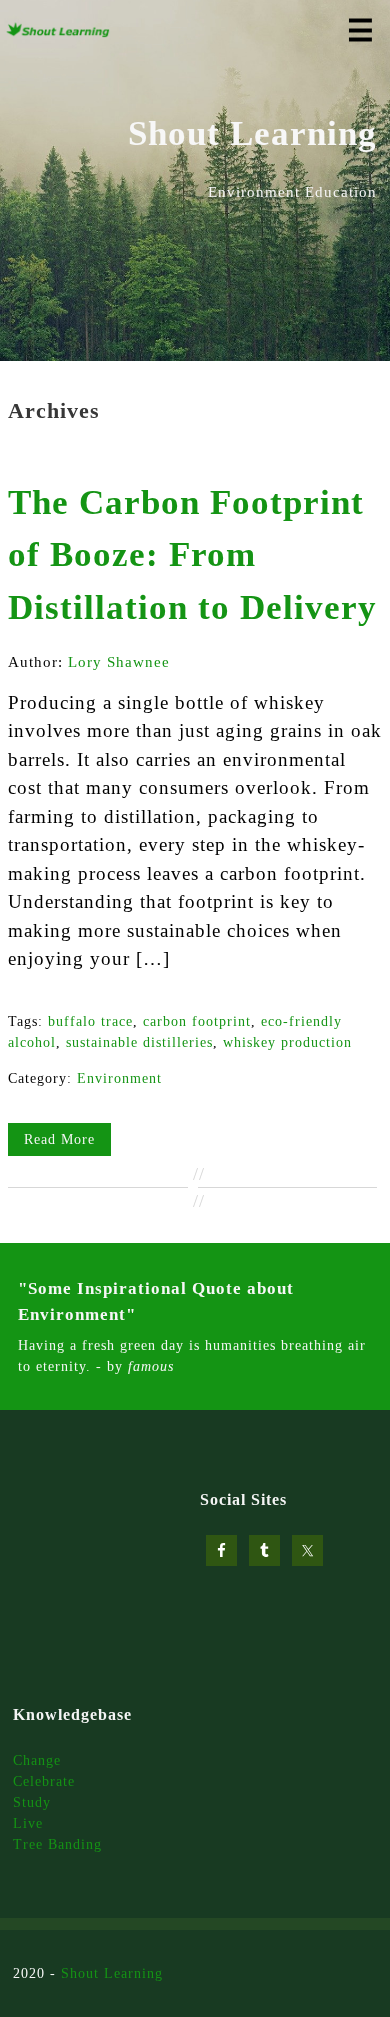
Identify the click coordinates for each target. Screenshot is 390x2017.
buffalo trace (90, 1021)
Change (37, 1760)
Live (28, 1823)
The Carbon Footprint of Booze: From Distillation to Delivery (192, 555)
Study (32, 1802)
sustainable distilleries (139, 1042)
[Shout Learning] (58, 33)
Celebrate (44, 1781)
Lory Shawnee (119, 662)
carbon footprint (197, 1021)
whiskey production (287, 1042)
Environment (119, 1078)
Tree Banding (57, 1844)
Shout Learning (112, 1973)
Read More (59, 1139)
